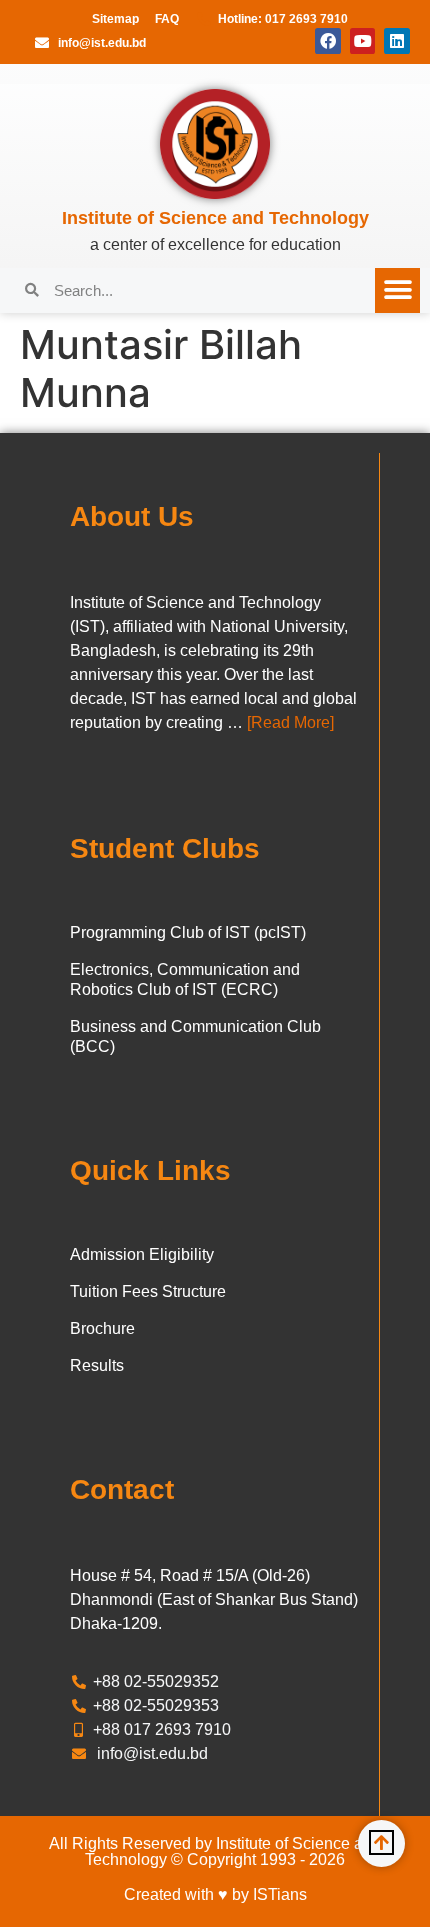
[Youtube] (363, 41)
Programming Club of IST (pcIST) (188, 932)
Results (97, 1365)
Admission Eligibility (142, 1254)
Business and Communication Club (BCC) (195, 1036)
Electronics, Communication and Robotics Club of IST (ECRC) (185, 979)
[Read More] (290, 722)
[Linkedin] (397, 41)
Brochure (102, 1328)
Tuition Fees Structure (148, 1291)
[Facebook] (328, 41)
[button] (397, 290)
